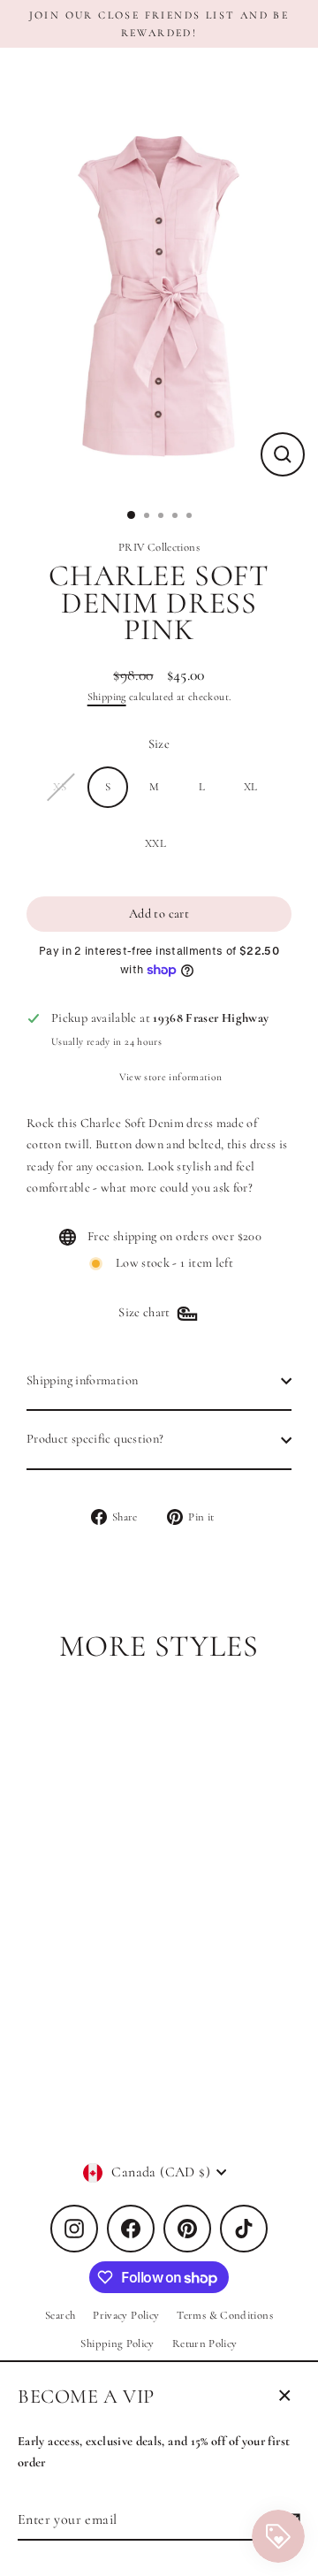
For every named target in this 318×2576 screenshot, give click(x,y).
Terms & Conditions (225, 2315)
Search (60, 2315)
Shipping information (82, 1380)
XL (251, 787)
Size (159, 744)
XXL (155, 843)
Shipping (107, 697)
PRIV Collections (159, 547)
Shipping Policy (117, 2344)
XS (60, 787)
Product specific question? (95, 1439)
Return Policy (205, 2344)
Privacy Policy (126, 2315)
